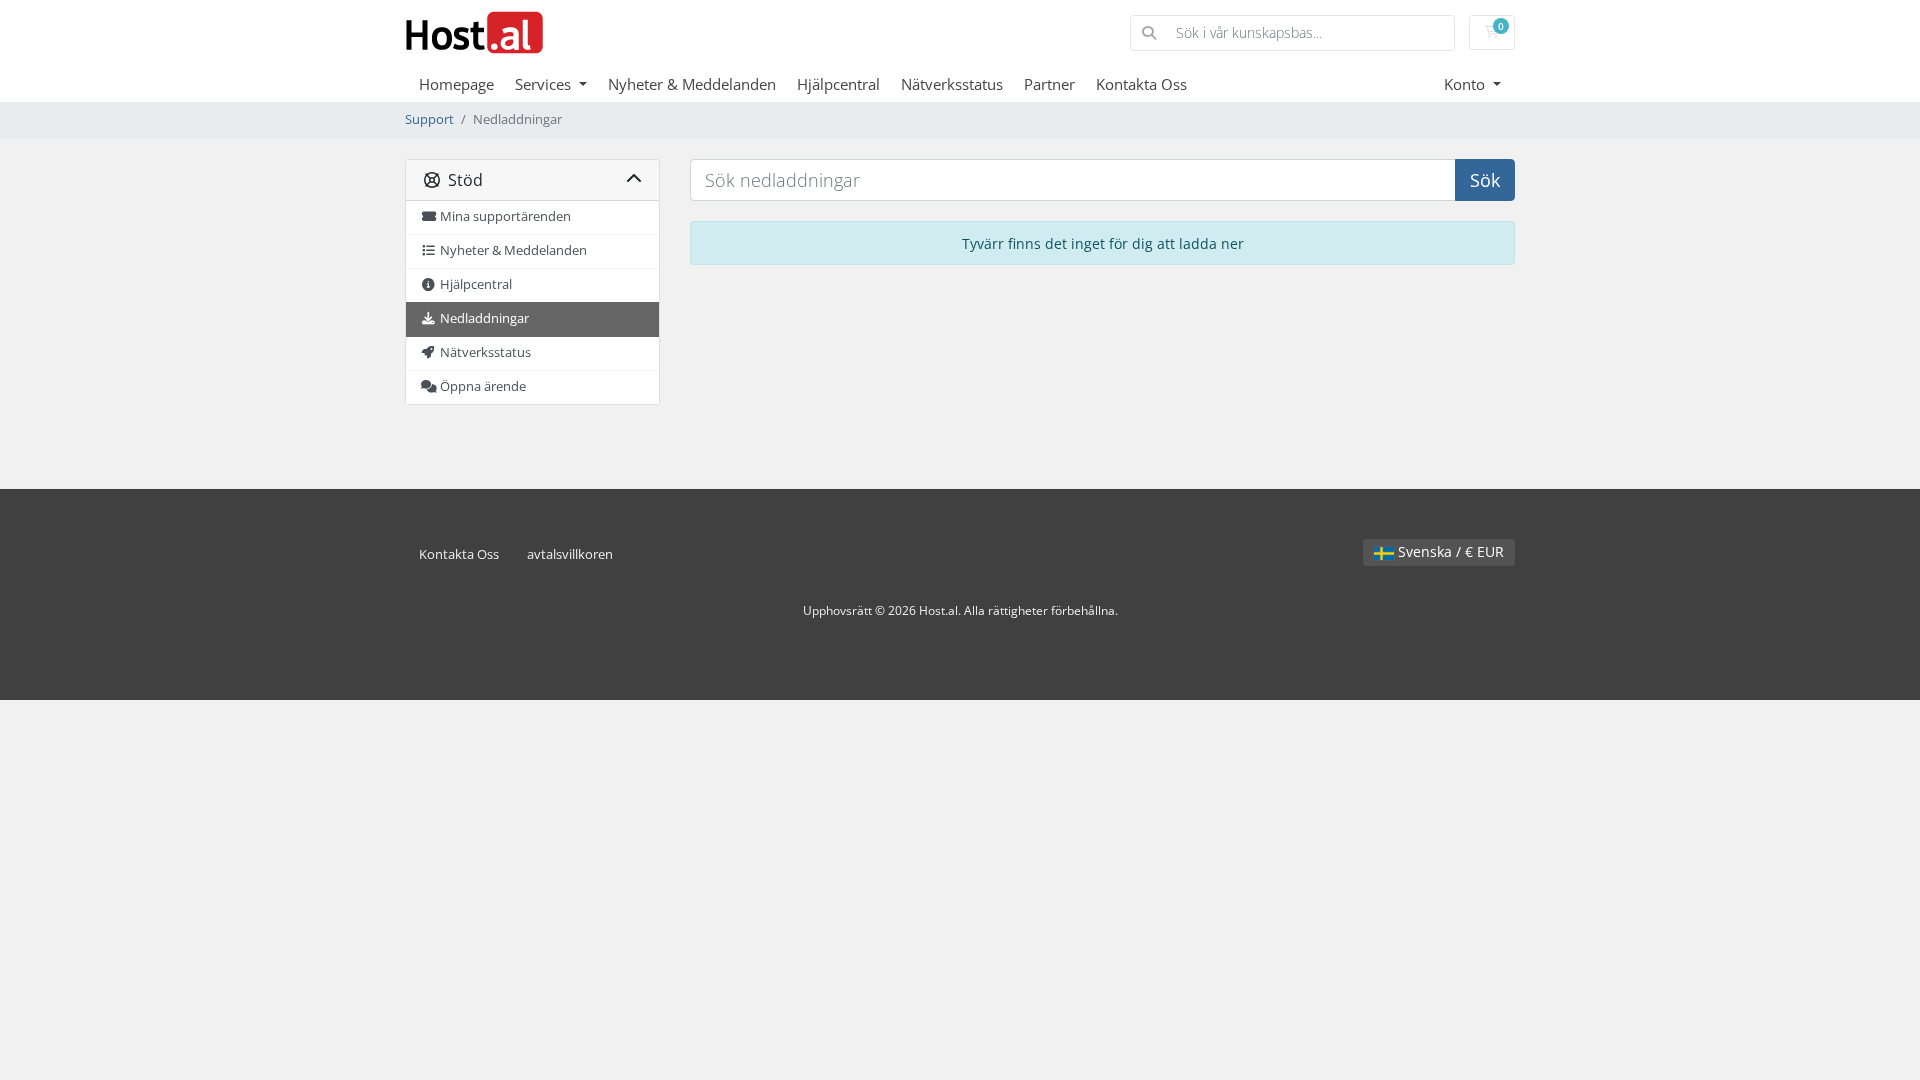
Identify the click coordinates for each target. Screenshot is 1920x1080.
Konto (1466, 84)
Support (429, 119)
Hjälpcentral (838, 84)
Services (545, 84)
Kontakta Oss (1141, 84)
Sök (1485, 180)
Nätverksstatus (952, 84)
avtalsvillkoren (570, 554)
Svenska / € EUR (1449, 551)
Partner (1049, 84)
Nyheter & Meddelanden (692, 84)
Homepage (456, 84)
